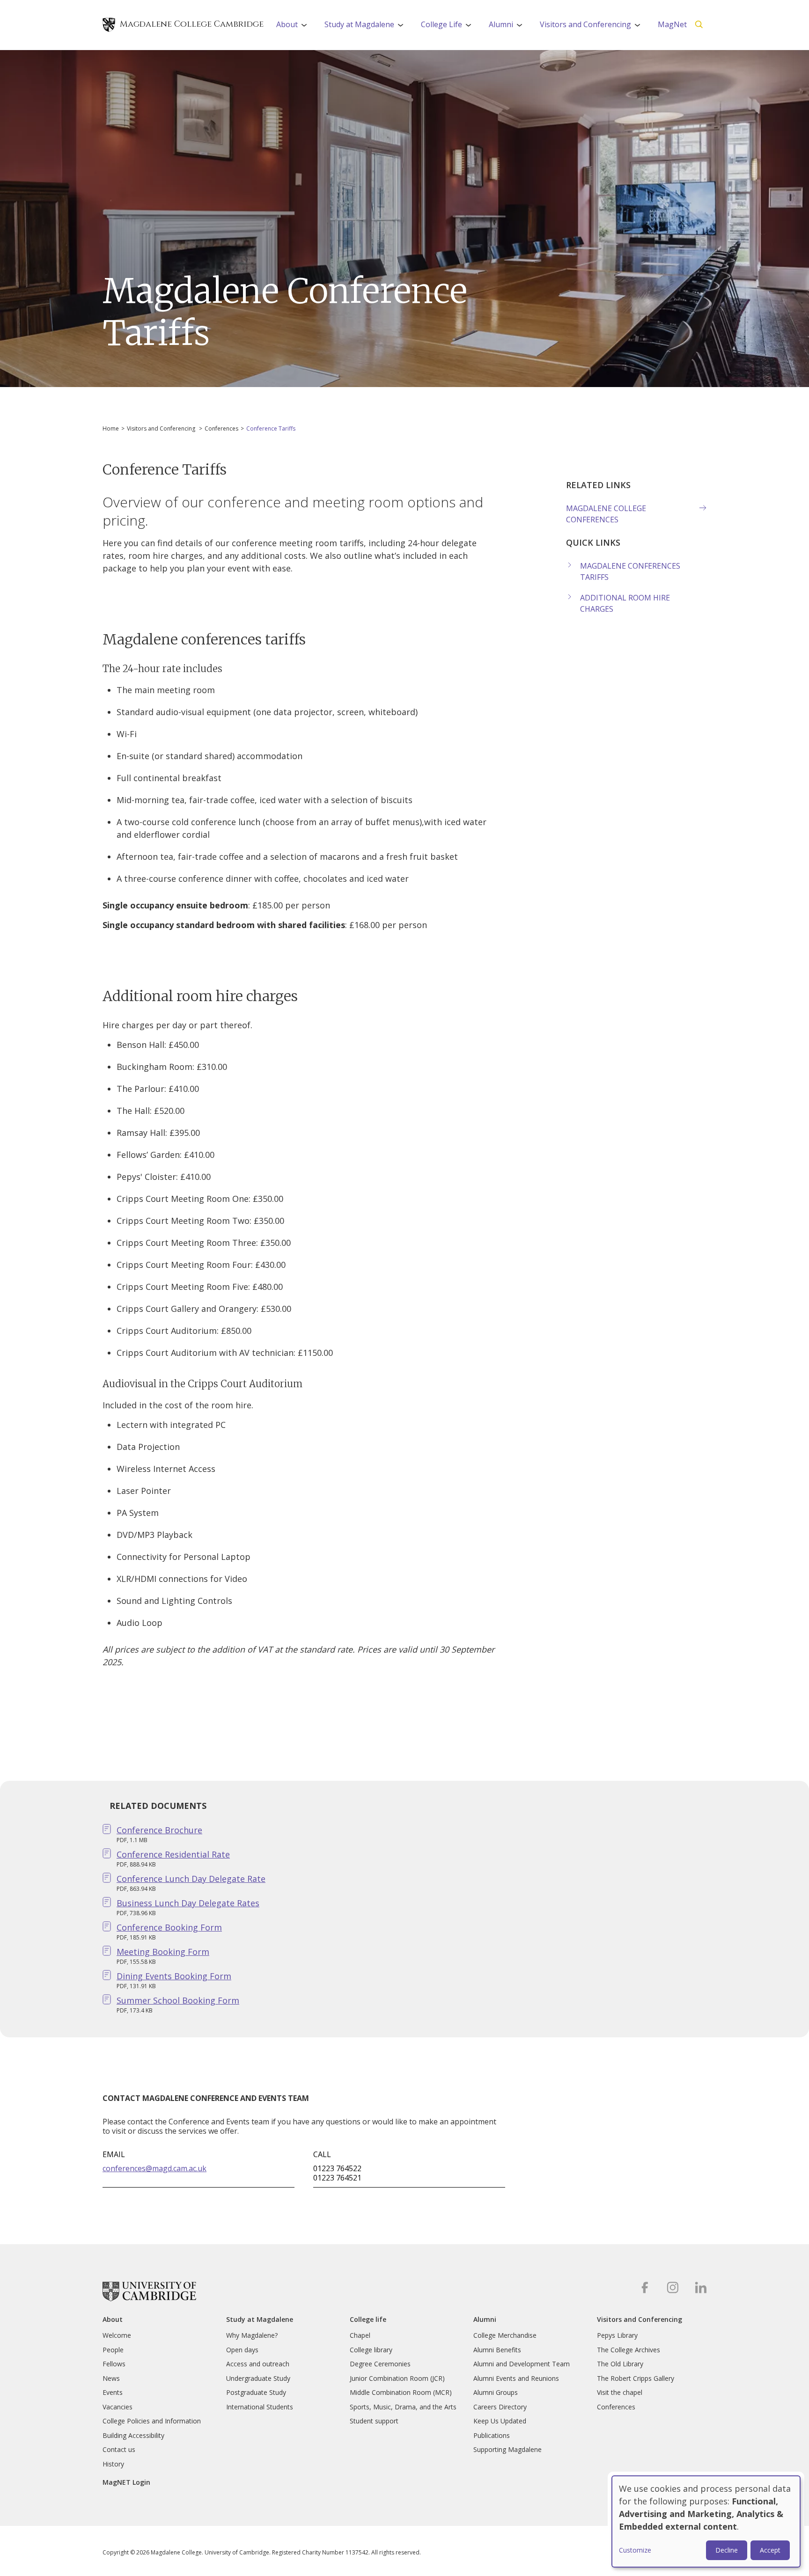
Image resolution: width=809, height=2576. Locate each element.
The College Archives (629, 2350)
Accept (770, 2550)
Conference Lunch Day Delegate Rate (191, 1879)
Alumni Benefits (497, 2350)
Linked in (701, 2287)
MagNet (672, 24)
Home (111, 428)
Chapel (360, 2335)
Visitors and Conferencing (593, 27)
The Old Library (620, 2364)
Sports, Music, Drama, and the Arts (403, 2407)
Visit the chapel (620, 2392)
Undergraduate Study (258, 2378)
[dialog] (706, 2521)
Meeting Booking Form (163, 1952)
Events (113, 2392)
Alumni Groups (496, 2392)
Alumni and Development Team (522, 2364)
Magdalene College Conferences (606, 514)
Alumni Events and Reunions (516, 2378)
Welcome (117, 2335)
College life (368, 2320)
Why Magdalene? (252, 2335)
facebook (644, 2287)
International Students (260, 2407)
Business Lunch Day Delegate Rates (188, 1903)
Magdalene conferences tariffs (630, 571)
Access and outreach (258, 2364)
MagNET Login (126, 2482)
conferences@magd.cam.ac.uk (154, 2168)
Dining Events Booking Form (174, 1976)
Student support (374, 2421)
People (113, 2350)
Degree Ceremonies (380, 2364)
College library (371, 2350)
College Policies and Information (152, 2421)
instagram (673, 2287)
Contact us (119, 2449)
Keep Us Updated (500, 2421)
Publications (492, 2435)
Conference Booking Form (169, 1927)
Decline (727, 2550)
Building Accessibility (133, 2435)
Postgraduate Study (256, 2392)
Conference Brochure (159, 1830)
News (111, 2378)
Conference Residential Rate (173, 1854)
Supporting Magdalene (507, 2449)
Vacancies (118, 2407)
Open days (242, 2350)
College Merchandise (505, 2335)
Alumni (509, 27)
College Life (449, 27)
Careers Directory (500, 2407)
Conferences (221, 428)
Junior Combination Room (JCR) (397, 2378)
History (113, 2464)
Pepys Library (617, 2335)
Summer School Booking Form (178, 2000)
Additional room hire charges (625, 603)
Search (699, 25)
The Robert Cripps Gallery (636, 2378)
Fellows (114, 2364)
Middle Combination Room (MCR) (401, 2392)
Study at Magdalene (367, 27)
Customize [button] (635, 2550)
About (295, 27)
